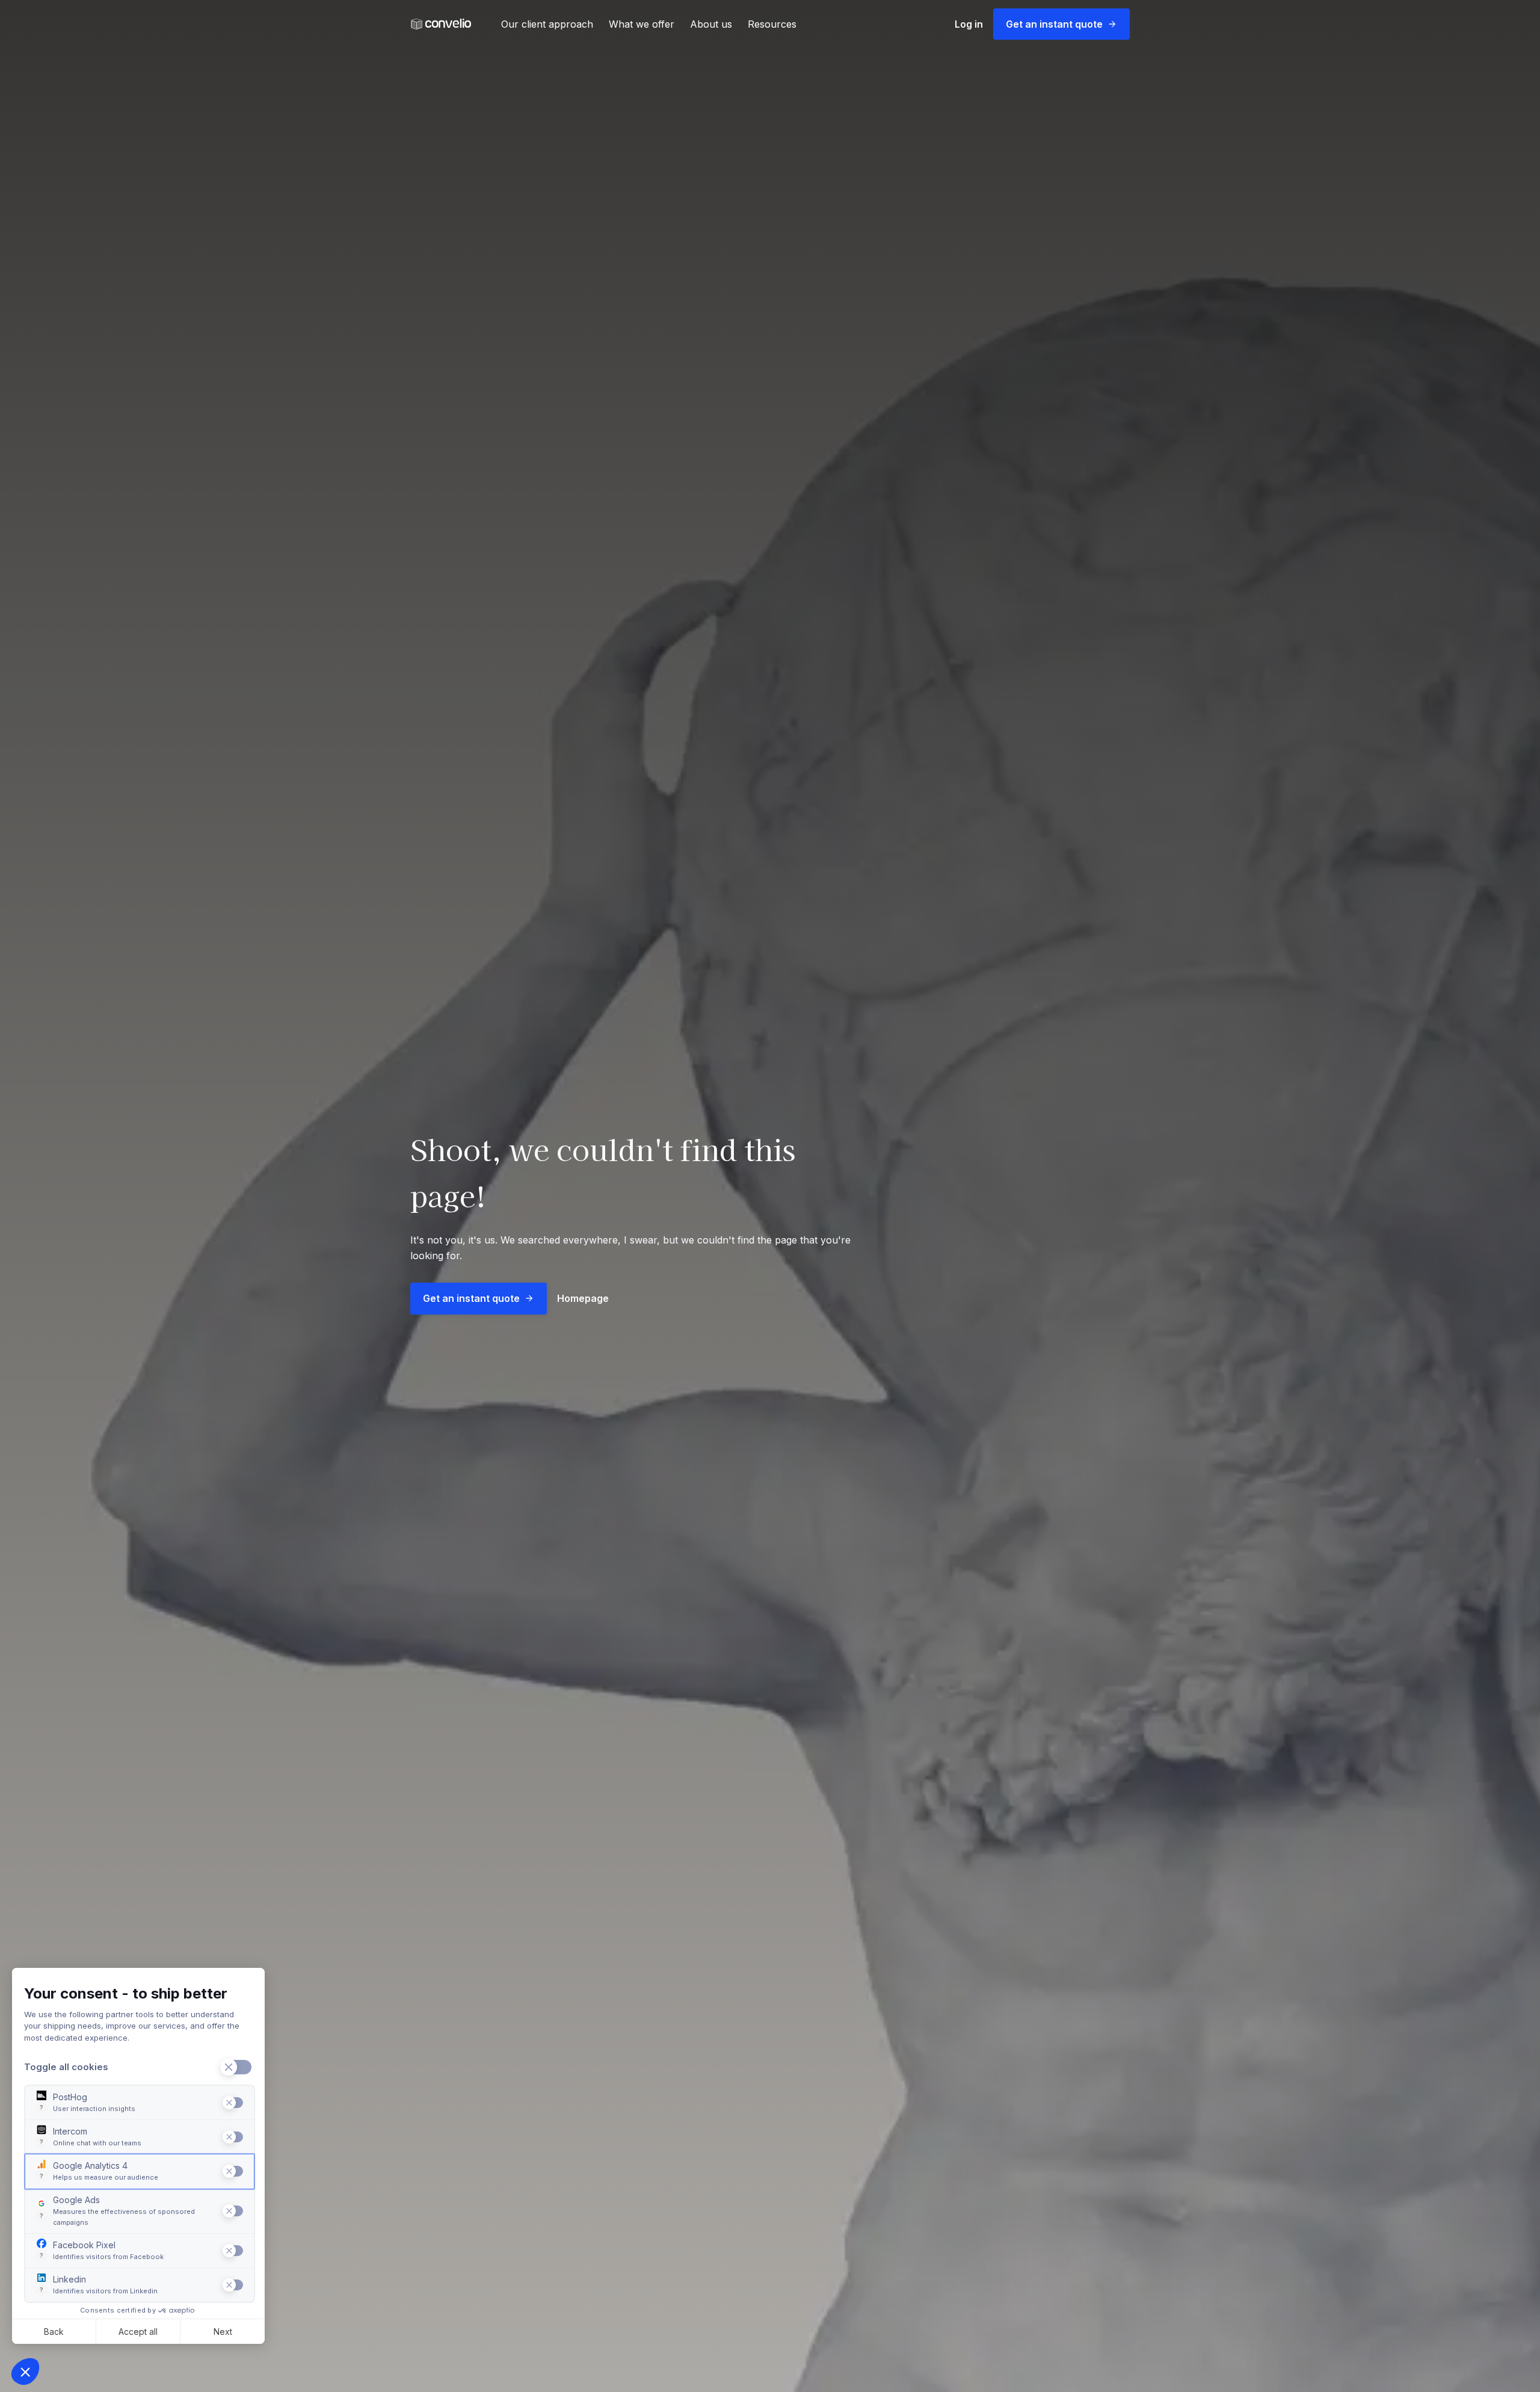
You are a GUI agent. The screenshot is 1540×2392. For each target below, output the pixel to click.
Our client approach (547, 24)
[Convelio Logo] (441, 24)
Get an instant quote (1054, 24)
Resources (772, 24)
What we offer (642, 24)
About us (711, 24)
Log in (969, 24)
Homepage (583, 1298)
